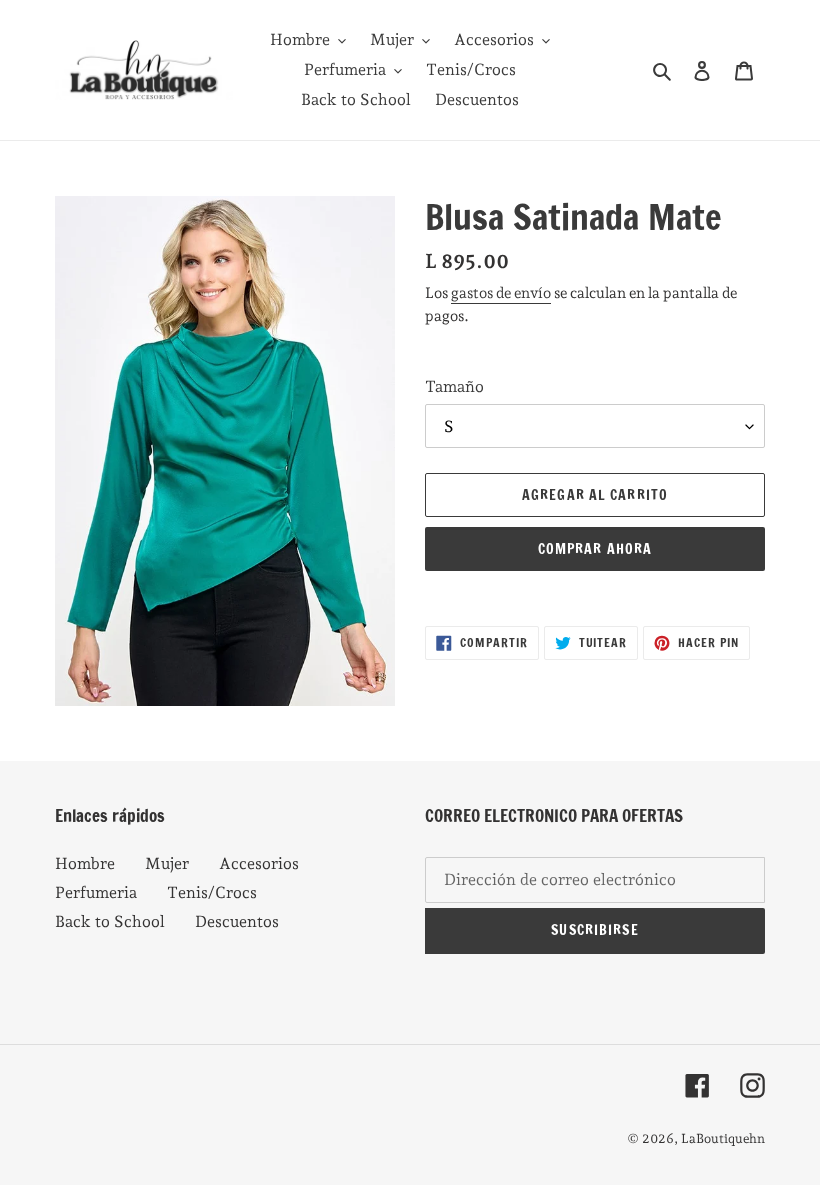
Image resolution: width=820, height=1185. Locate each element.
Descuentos (237, 921)
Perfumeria (96, 892)
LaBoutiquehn (723, 1138)
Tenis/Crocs (212, 892)
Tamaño (454, 386)
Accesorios (259, 863)
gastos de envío (501, 293)
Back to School (110, 921)
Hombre (85, 863)
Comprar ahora (595, 549)
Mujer (167, 863)
